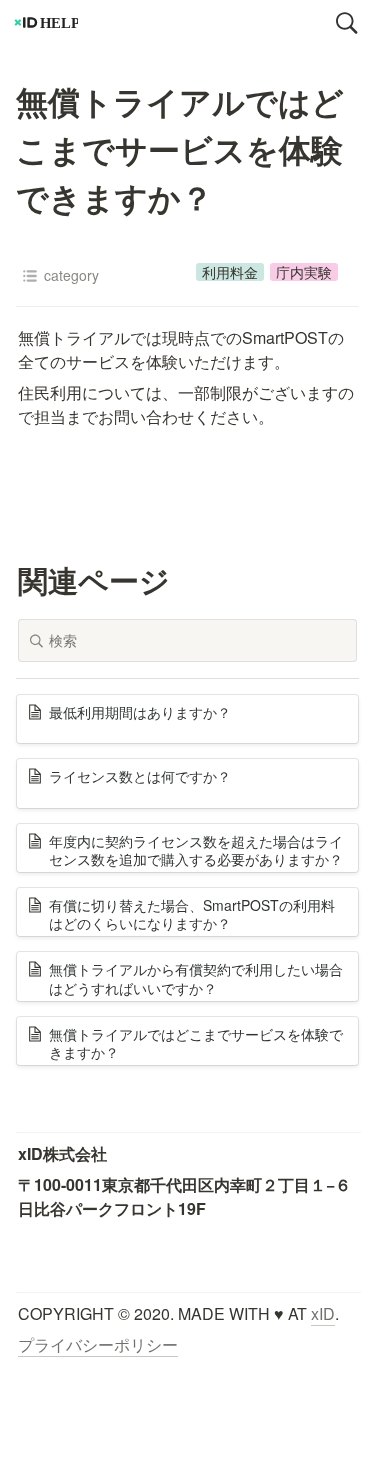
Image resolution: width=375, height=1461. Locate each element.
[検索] (347, 23)
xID (323, 1313)
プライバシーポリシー (98, 1344)
